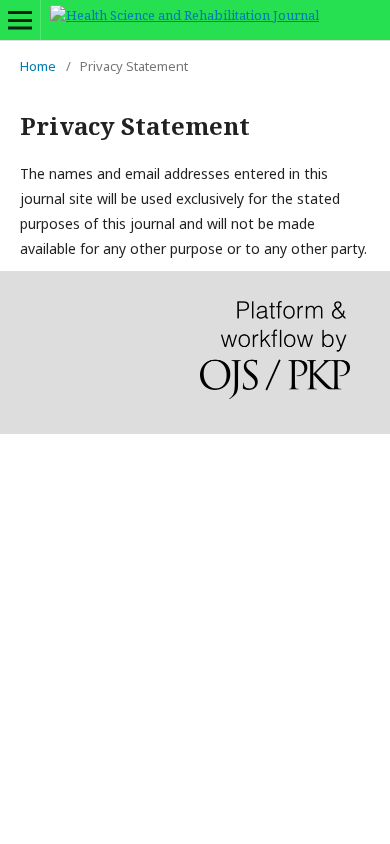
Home (38, 66)
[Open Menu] (20, 20)
